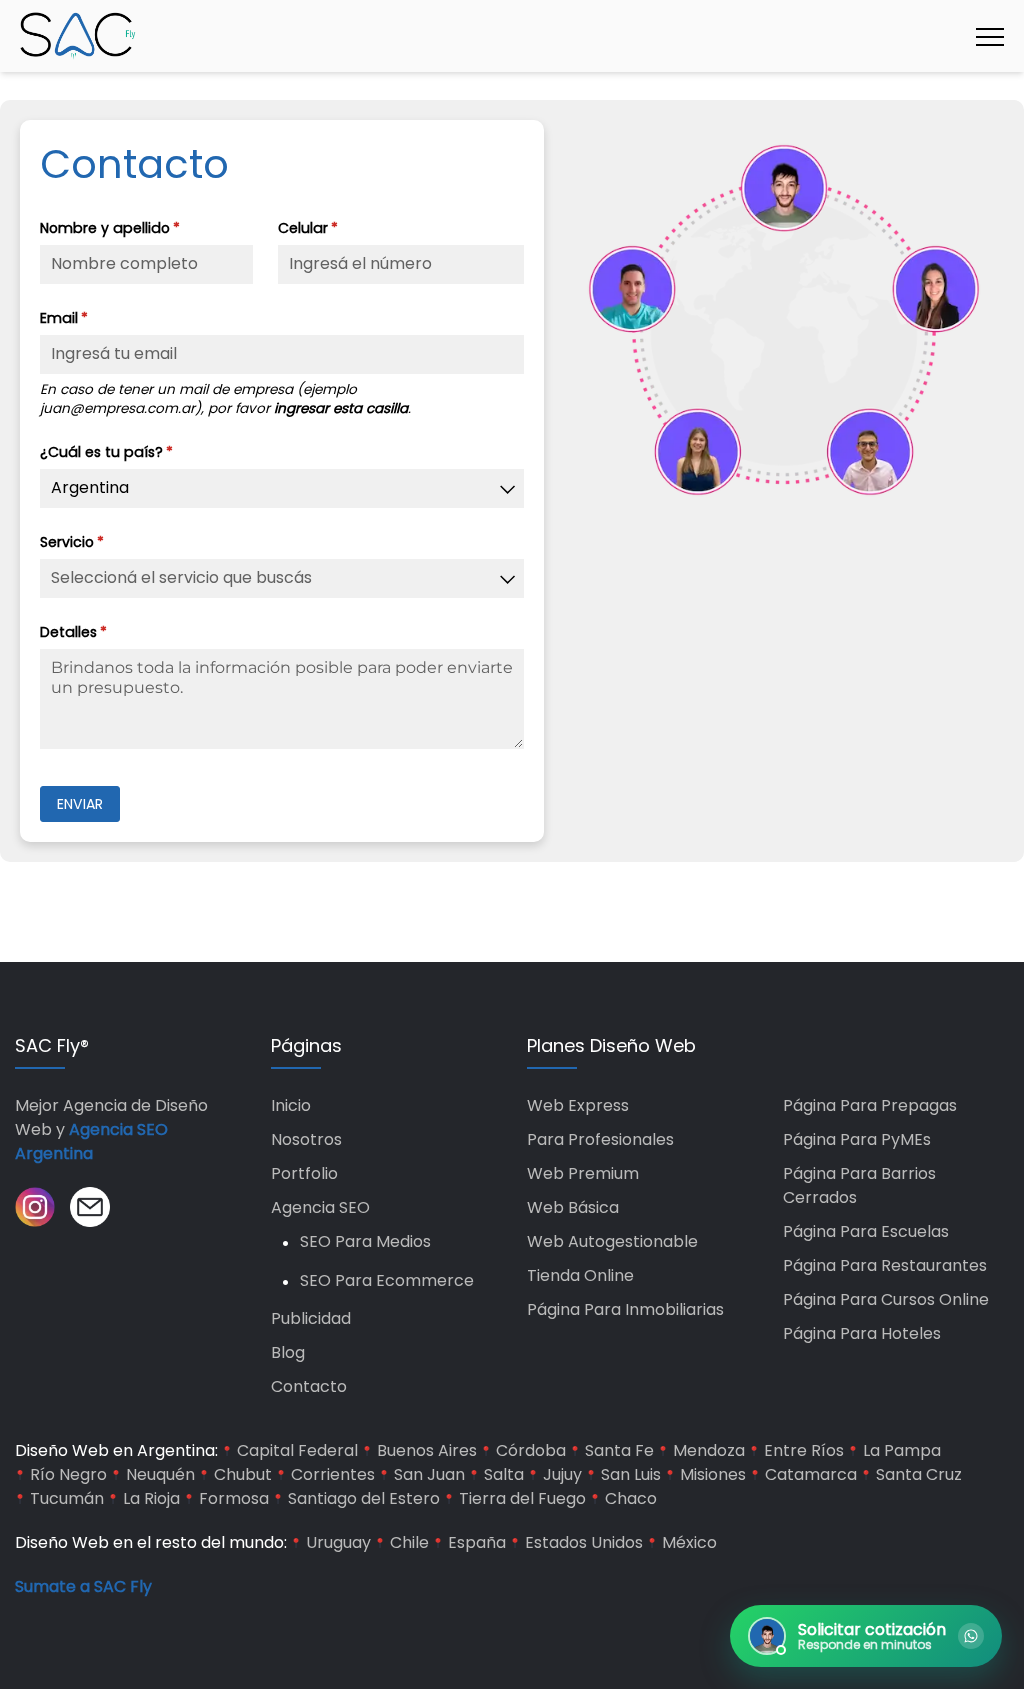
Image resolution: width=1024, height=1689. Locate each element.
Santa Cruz (919, 1474)
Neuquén (160, 1474)
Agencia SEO (320, 1207)
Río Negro (68, 1474)
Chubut (243, 1474)
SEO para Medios (365, 1241)
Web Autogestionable (612, 1241)
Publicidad (311, 1318)
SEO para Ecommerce (387, 1280)
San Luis (631, 1474)
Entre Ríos (804, 1450)
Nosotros (306, 1139)
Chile (409, 1542)
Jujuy (562, 1474)
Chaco (631, 1498)
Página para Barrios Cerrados (859, 1185)
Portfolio (304, 1173)
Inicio (291, 1105)
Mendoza (709, 1450)
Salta (504, 1474)
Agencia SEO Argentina (91, 1141)
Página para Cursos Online (886, 1299)
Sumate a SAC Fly (83, 1586)
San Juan (429, 1474)
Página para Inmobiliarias (625, 1309)
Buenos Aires (427, 1450)
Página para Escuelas (866, 1231)
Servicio (109, 542)
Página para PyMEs (857, 1139)
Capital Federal (297, 1450)
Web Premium (583, 1173)
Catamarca (811, 1474)
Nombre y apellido (146, 228)
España (477, 1542)
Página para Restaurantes (885, 1265)
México (689, 1542)
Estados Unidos (584, 1542)
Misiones (713, 1474)
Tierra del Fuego (522, 1498)
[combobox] (282, 488)
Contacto (309, 1386)
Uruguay (338, 1542)
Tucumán (67, 1498)
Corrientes (333, 1474)
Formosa (234, 1498)
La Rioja (151, 1498)
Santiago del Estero (364, 1498)
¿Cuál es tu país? (143, 452)
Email (101, 318)
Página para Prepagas (870, 1105)
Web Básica (573, 1207)
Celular (345, 228)
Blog (288, 1352)
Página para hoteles (862, 1333)
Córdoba (531, 1450)
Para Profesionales (600, 1139)
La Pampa (902, 1450)
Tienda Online (580, 1275)
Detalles (110, 632)
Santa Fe (619, 1450)
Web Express (578, 1105)
